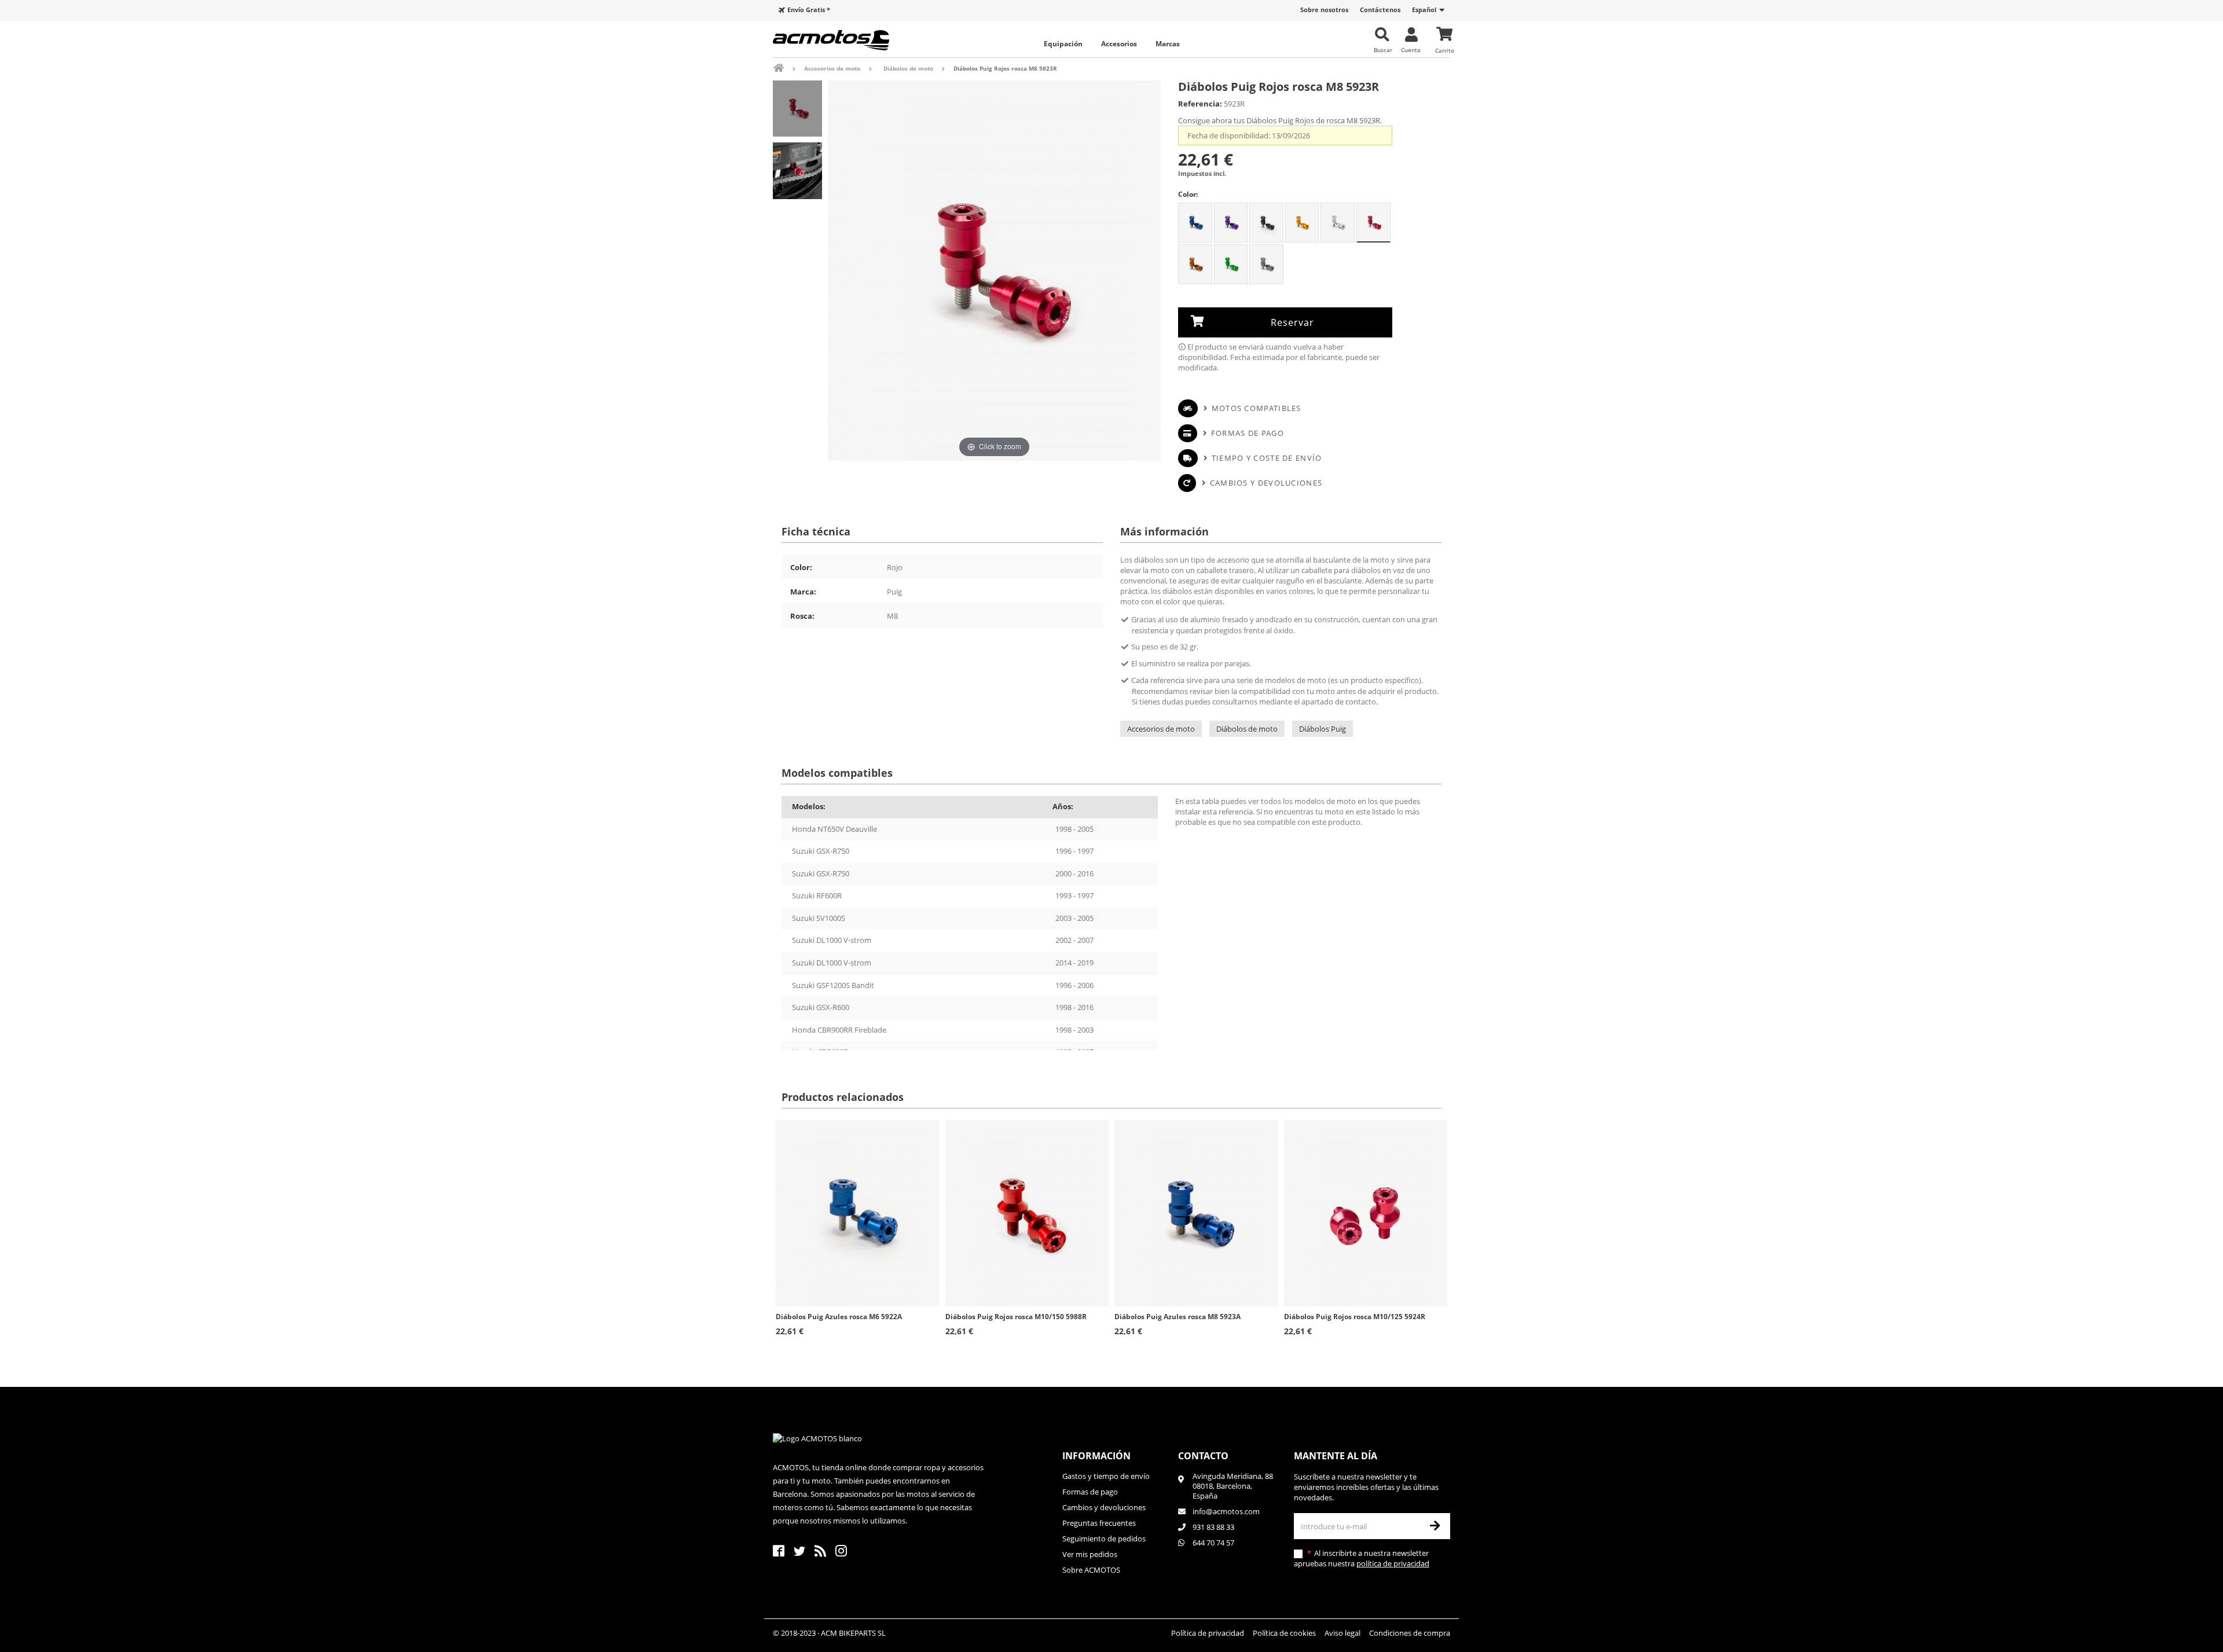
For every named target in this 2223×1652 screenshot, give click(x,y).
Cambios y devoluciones (1266, 483)
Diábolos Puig (1323, 729)
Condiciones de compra (1410, 1633)
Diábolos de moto (1247, 729)
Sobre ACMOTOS (1091, 1570)
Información (1096, 1456)
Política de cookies (1284, 1633)
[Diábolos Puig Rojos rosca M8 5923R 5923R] (797, 109)
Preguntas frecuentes (1099, 1523)
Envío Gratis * (809, 10)
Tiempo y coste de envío (1267, 458)
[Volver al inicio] (786, 68)
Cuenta (1411, 49)
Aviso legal (1342, 1633)
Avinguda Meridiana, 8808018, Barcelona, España (1233, 1486)
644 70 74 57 (1213, 1543)
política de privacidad (1393, 1563)
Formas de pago (1248, 433)
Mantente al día (1336, 1456)
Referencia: (1200, 104)
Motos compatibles (1256, 408)
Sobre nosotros (1324, 10)
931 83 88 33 (1213, 1527)
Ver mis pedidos (1090, 1554)
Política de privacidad (1208, 1633)
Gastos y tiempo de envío (1106, 1476)
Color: (1188, 194)
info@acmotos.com (1226, 1511)
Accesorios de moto (1161, 729)
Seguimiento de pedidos (1104, 1539)
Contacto (1203, 1456)
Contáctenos (1380, 10)
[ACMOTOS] (851, 40)
